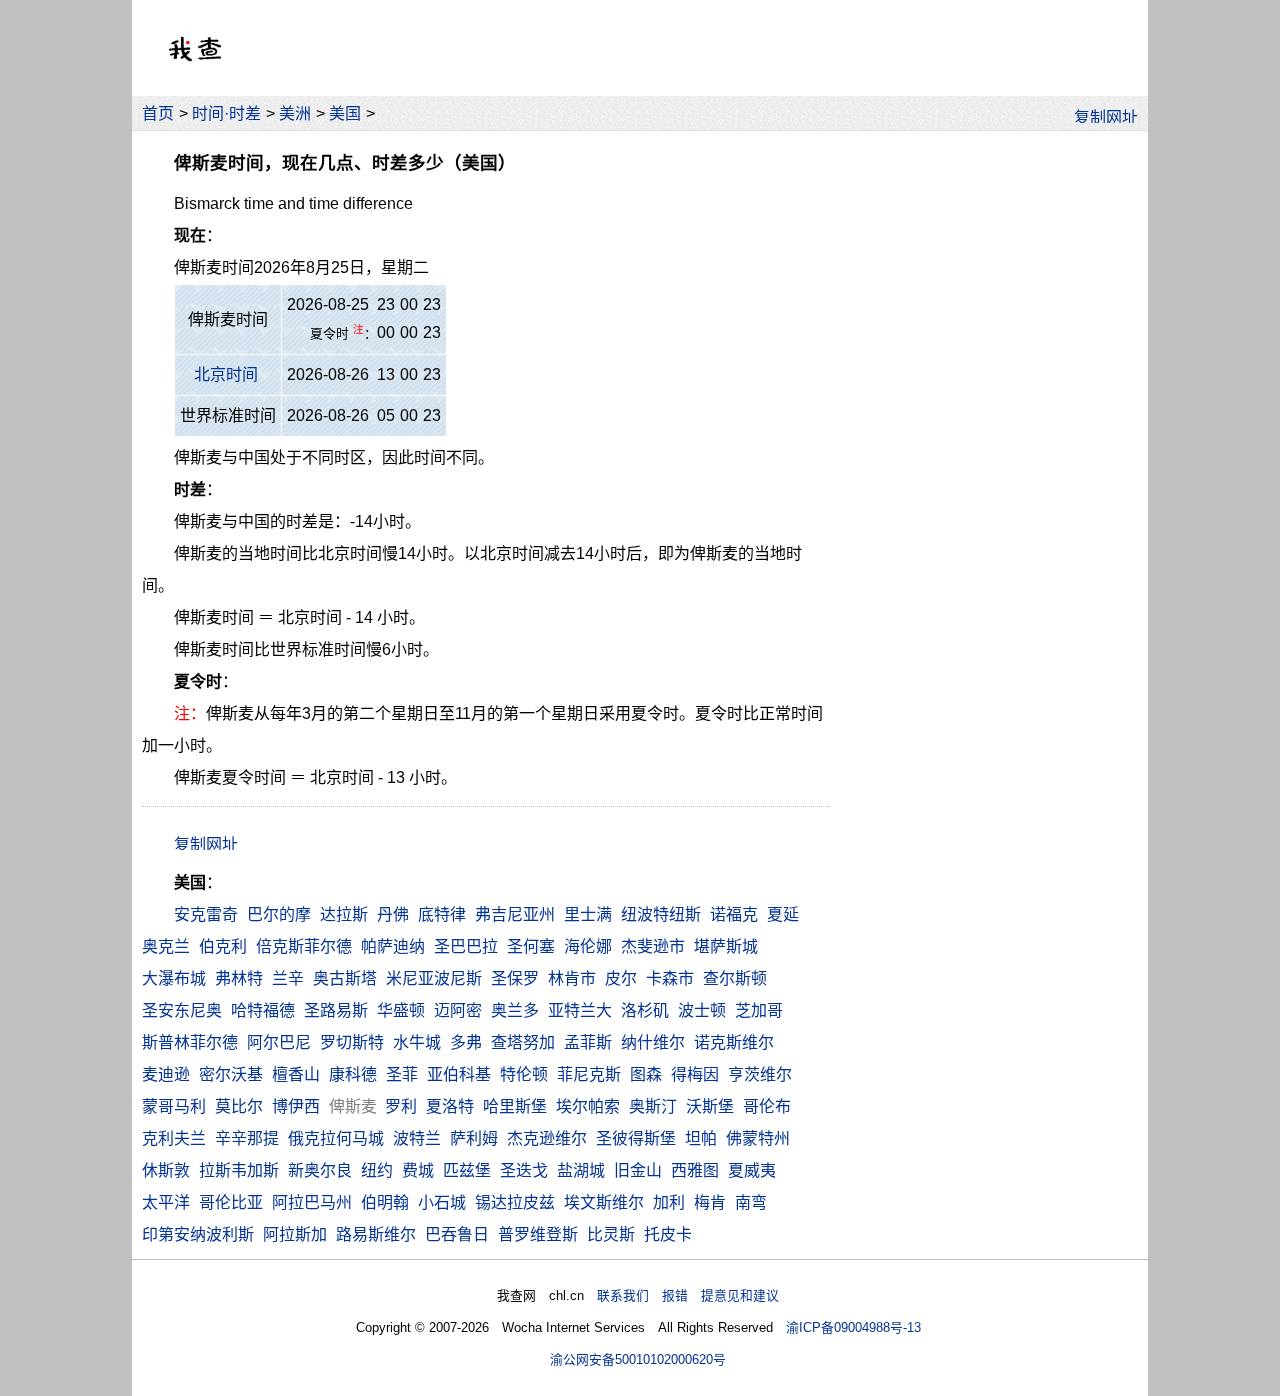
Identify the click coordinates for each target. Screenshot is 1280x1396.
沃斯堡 (710, 1106)
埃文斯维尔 (604, 1202)
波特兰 (417, 1138)
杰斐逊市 (653, 946)
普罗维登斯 (538, 1234)
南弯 (751, 1202)
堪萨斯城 (726, 946)
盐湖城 (581, 1170)
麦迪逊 (166, 1074)
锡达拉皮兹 (515, 1202)
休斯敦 (166, 1170)
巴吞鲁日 (457, 1234)
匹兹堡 (467, 1170)
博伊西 (296, 1106)
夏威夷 (752, 1170)
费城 (418, 1170)
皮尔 (621, 978)
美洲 (295, 113)
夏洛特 (450, 1106)
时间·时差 (226, 113)
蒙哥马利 (174, 1106)
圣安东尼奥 (182, 1010)
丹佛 (393, 914)
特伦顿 (524, 1074)
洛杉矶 (645, 1010)
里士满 (588, 914)
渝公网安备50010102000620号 (638, 1359)
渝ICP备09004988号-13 (853, 1327)
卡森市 (670, 978)
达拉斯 (344, 914)
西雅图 (695, 1170)
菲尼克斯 (589, 1074)
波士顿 (702, 1010)
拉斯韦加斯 (239, 1170)
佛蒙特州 (758, 1138)
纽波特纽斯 (661, 914)
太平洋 (166, 1202)
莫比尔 (239, 1106)
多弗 (466, 1042)
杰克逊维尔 (547, 1138)
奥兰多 (515, 1010)
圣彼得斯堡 (636, 1138)
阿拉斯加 (295, 1234)
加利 (669, 1202)
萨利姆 (474, 1138)
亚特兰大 (580, 1010)
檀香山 (296, 1074)
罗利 (401, 1106)
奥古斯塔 (345, 978)
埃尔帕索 (588, 1106)
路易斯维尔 (376, 1234)
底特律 (442, 914)
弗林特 (239, 978)
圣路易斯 (336, 1010)
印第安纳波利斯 (198, 1234)
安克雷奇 (206, 914)
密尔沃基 (231, 1074)
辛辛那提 (247, 1138)
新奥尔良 (320, 1170)
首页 (158, 113)
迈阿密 (458, 1010)
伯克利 (223, 946)
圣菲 (402, 1074)
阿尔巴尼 (279, 1042)
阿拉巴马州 (312, 1202)
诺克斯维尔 (734, 1042)
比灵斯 (611, 1234)
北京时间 (226, 374)
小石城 (442, 1202)
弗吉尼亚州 (515, 914)
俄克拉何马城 (336, 1138)
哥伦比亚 (231, 1202)
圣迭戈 (524, 1170)
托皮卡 (668, 1234)
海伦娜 (588, 946)
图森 (646, 1074)
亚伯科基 (459, 1074)
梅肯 (710, 1202)
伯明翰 (385, 1202)
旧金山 (638, 1170)
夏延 (783, 914)
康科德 (353, 1074)
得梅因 (695, 1074)
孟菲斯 (588, 1042)
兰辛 (288, 978)
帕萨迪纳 (393, 946)
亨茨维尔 (760, 1074)
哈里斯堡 (515, 1106)
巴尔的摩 (279, 914)
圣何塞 (531, 946)
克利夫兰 (174, 1138)
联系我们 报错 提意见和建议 (688, 1295)
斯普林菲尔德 (190, 1042)
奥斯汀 (653, 1106)
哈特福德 (263, 1010)
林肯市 (572, 978)
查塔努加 (523, 1042)
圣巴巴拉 (466, 946)
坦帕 (701, 1138)
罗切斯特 (352, 1042)
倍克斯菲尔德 (304, 946)
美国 (345, 113)
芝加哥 (759, 1010)
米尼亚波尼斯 (434, 978)
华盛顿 (401, 1010)
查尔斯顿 (735, 978)
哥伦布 (767, 1106)
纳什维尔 (653, 1042)
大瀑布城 (174, 978)
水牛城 (417, 1042)
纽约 (377, 1170)
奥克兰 (166, 946)
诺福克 (734, 914)
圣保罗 (515, 978)
